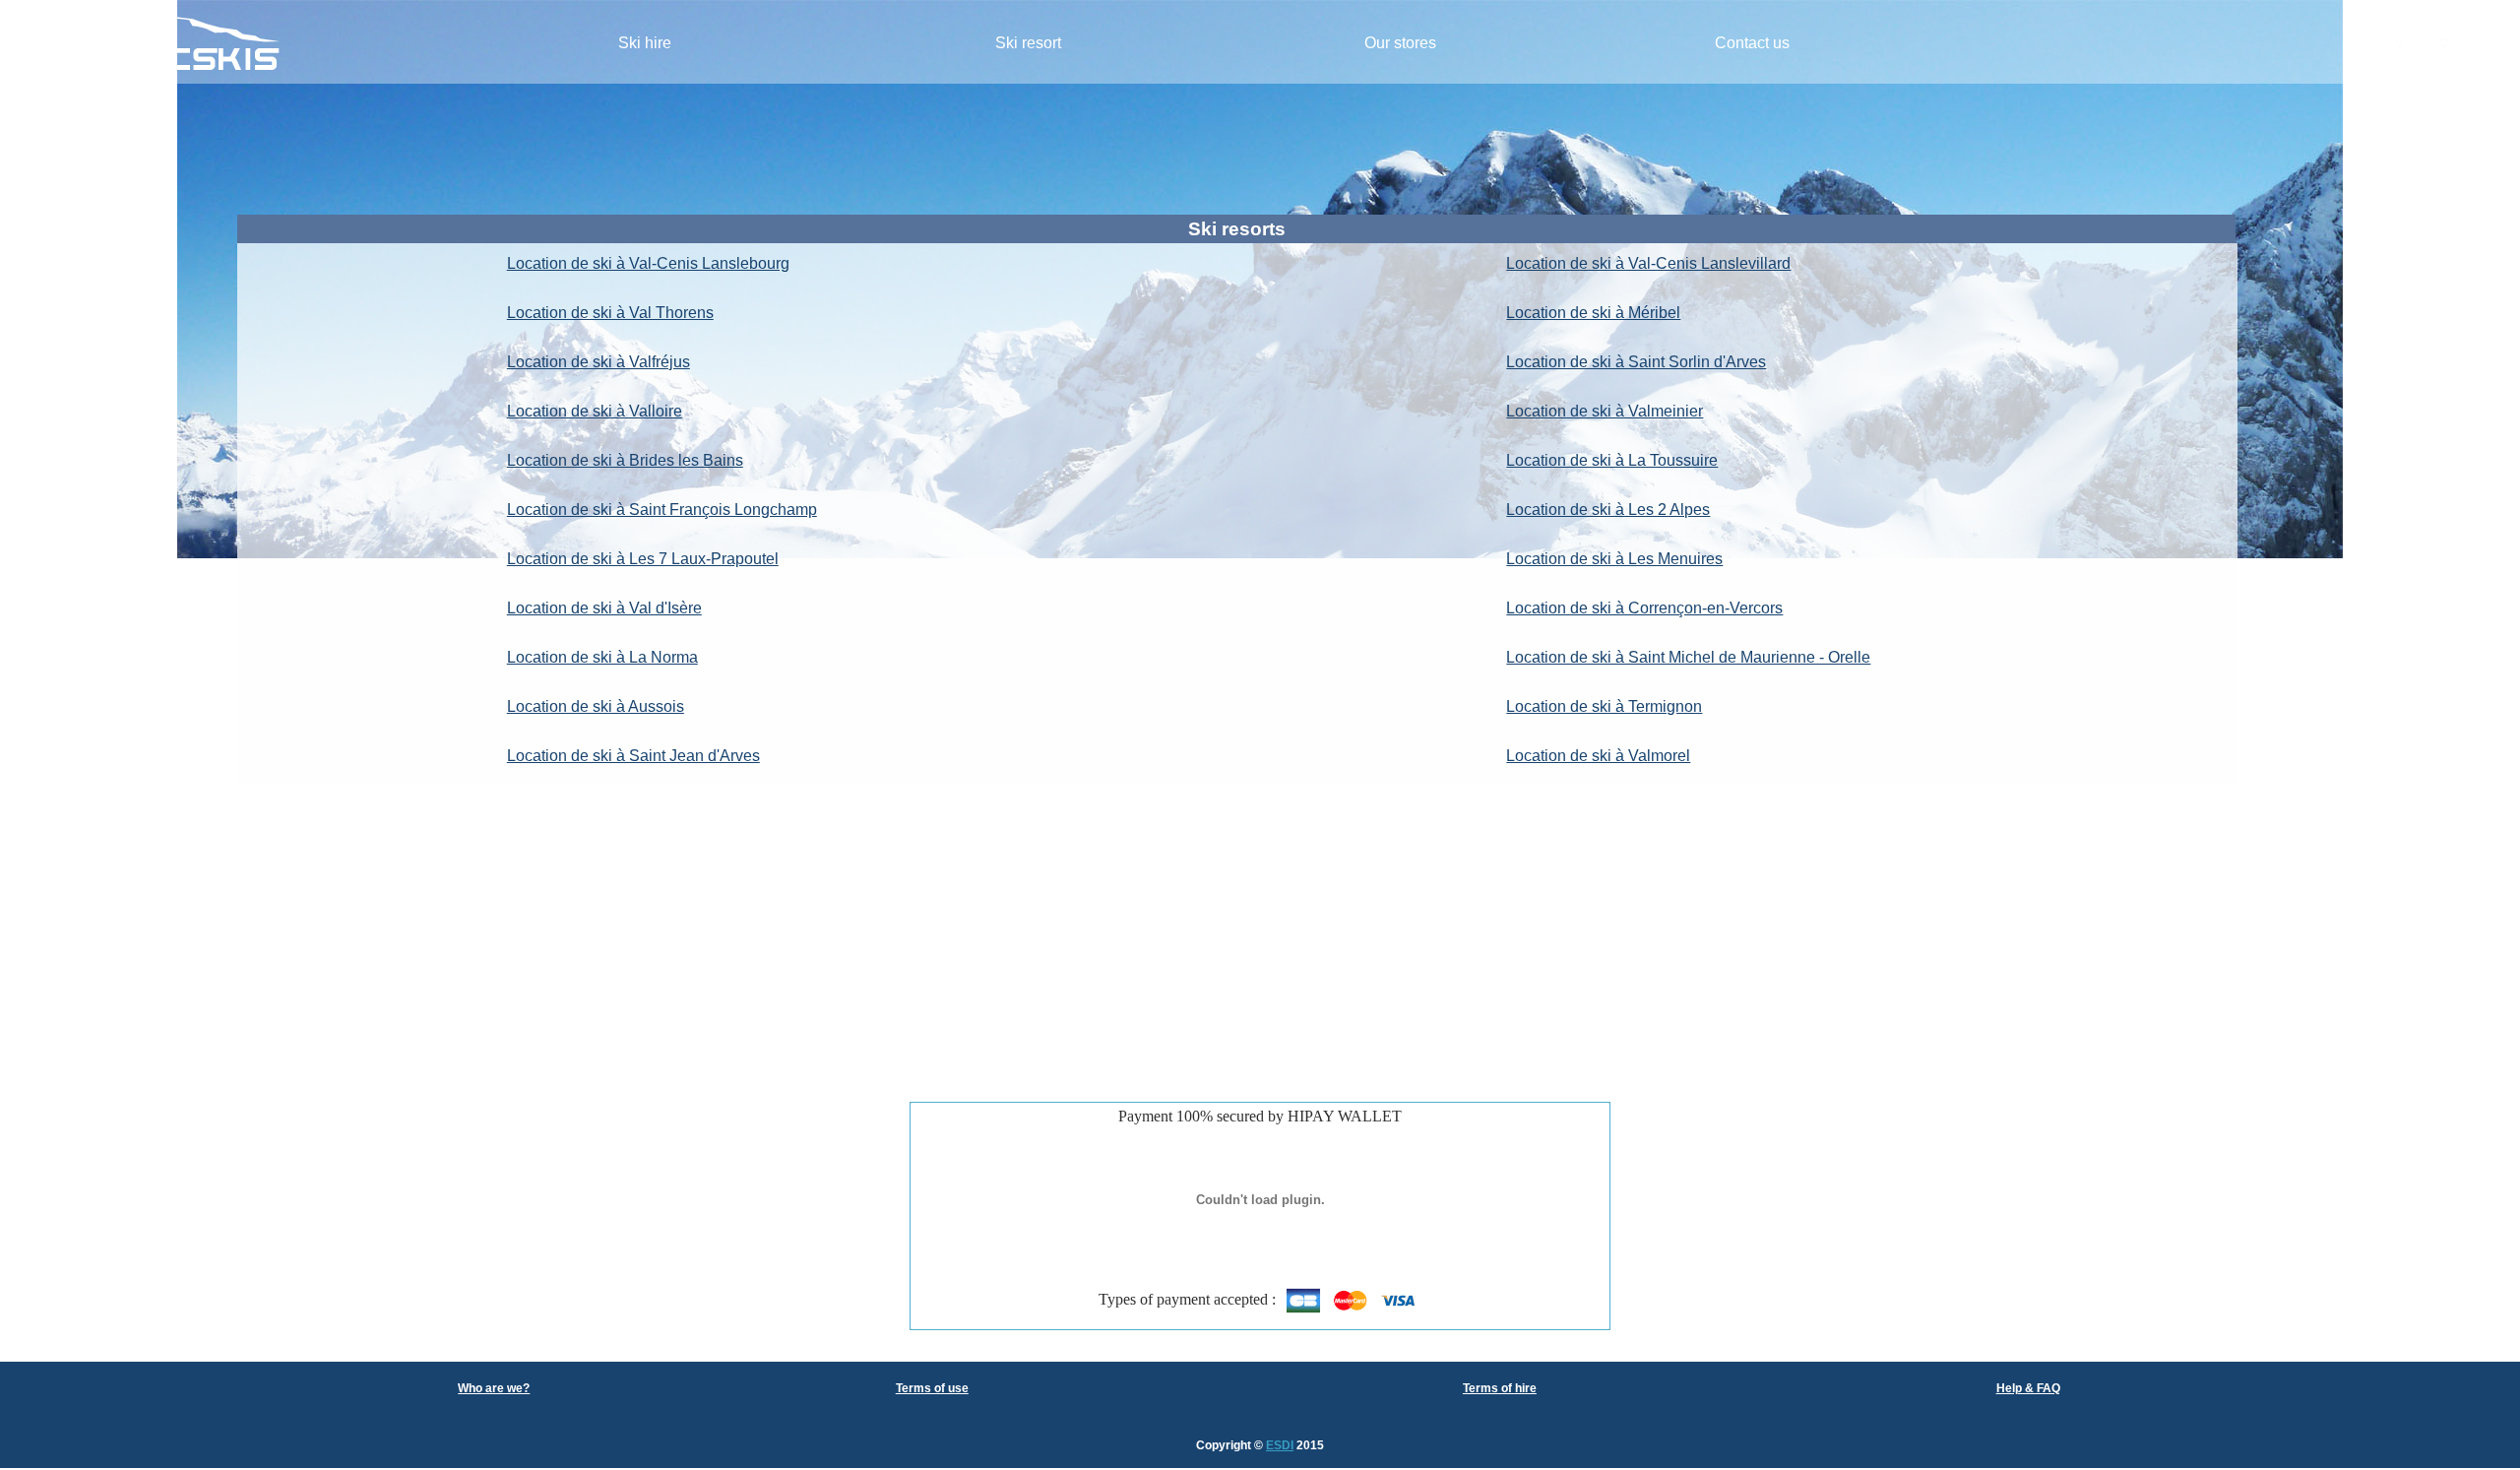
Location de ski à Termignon (1604, 706)
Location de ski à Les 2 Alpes (1608, 510)
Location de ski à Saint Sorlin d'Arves (1636, 362)
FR (2373, 44)
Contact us (1752, 43)
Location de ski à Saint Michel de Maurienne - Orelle (1688, 657)
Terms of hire (1500, 1388)
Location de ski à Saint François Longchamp (662, 510)
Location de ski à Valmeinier (1605, 411)
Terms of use (932, 1388)
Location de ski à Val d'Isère (604, 608)
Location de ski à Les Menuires (1614, 559)
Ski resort (1028, 43)
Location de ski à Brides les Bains (625, 460)
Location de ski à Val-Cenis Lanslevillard (1648, 263)
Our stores (1400, 43)
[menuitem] (645, 44)
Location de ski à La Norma (602, 657)
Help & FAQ (2028, 1388)
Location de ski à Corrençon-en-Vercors (1644, 608)
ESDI (1280, 1445)
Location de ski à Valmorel (1598, 756)
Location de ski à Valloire (595, 411)
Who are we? (494, 1388)
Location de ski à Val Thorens (610, 313)
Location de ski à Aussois (596, 706)
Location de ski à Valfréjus (598, 362)
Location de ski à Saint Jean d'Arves (633, 756)
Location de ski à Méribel (1593, 313)
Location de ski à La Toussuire (1612, 460)
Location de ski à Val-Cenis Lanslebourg (648, 263)
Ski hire (645, 43)
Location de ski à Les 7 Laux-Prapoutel (643, 559)
